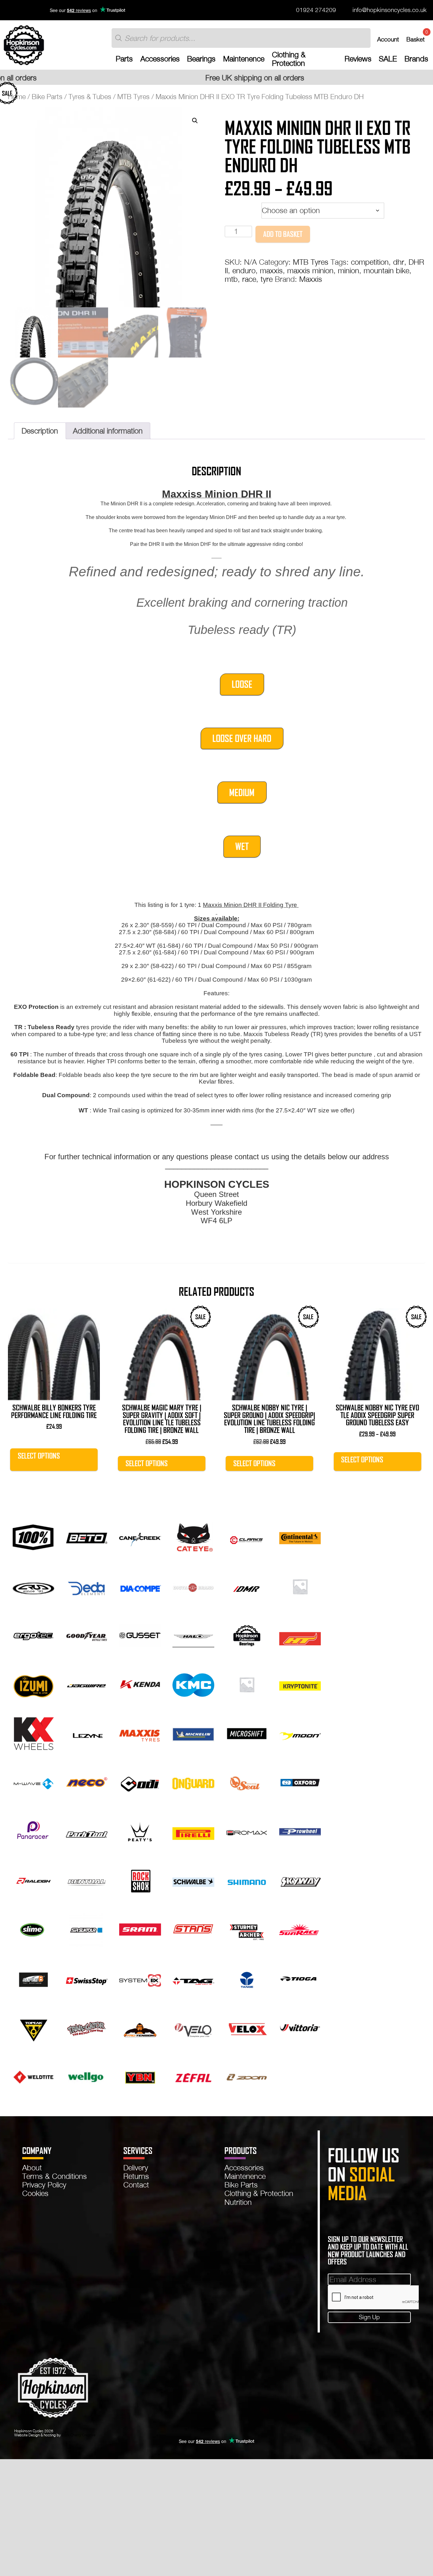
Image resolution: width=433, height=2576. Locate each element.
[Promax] (247, 1831)
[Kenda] (140, 1684)
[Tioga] (300, 1978)
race (249, 279)
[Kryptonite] (300, 1684)
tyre (267, 279)
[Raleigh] (33, 1880)
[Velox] (247, 2027)
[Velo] (193, 2027)
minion (349, 270)
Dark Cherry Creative (79, 2435)
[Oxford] (300, 1782)
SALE (388, 59)
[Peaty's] (140, 1831)
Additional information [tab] (108, 431)
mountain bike (386, 270)
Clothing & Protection (289, 59)
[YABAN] (140, 2076)
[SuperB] (33, 1978)
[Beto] (87, 1537)
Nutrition (238, 2202)
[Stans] (193, 1929)
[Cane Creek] (140, 1537)
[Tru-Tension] (140, 2027)
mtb (231, 279)
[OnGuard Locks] (193, 1782)
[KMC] (193, 1684)
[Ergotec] (33, 1635)
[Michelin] (193, 1733)
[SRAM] (140, 1929)
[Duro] (300, 1585)
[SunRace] (300, 1929)
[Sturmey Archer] (247, 1929)
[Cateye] (193, 1537)
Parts (124, 59)
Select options (39, 1456)
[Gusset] (140, 1635)
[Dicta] (193, 1585)
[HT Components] (300, 1635)
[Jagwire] (87, 1684)
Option (236, 208)
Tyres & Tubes (90, 97)
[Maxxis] (140, 1733)
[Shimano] (247, 1880)
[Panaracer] (33, 1831)
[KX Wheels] (33, 1733)
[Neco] (87, 1782)
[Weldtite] (33, 2076)
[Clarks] (247, 1537)
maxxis (271, 270)
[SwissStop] (87, 1978)
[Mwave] (33, 1782)
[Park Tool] (87, 1831)
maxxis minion (310, 270)
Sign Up (369, 2317)
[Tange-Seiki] (247, 1978)
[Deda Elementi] (87, 1585)
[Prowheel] (300, 1831)
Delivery (136, 2168)
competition (370, 262)
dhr (399, 262)
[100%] (33, 1537)
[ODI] (140, 1782)
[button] (195, 121)
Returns (136, 2176)
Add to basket (283, 234)
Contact (136, 2185)
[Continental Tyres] (300, 1537)
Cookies (35, 2193)
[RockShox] (140, 1880)
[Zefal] (193, 2076)
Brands (416, 59)
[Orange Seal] (247, 1782)
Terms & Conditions (55, 2176)
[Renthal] (87, 1880)
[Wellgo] (87, 2076)
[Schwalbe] (193, 1880)
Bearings (201, 59)
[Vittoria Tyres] (300, 2027)
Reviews (358, 59)
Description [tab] (40, 431)
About (32, 2168)
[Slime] (33, 1929)
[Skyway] (300, 1880)
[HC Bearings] (247, 1635)
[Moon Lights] (300, 1733)
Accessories (160, 59)
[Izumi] (33, 1684)
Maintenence (244, 59)
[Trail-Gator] (87, 2027)
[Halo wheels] (193, 1635)
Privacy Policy (44, 2185)
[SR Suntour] (87, 1929)
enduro (244, 270)
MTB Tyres (133, 97)
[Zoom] (247, 2076)
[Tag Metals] (193, 1978)
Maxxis (311, 279)
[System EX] (140, 1978)
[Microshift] (247, 1733)
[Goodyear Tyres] (87, 1635)
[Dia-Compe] (140, 1585)
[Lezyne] (87, 1733)
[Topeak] (33, 2027)
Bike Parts (47, 97)
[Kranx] (247, 1684)
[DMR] (247, 1585)
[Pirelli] (193, 1831)
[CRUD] (33, 1585)
